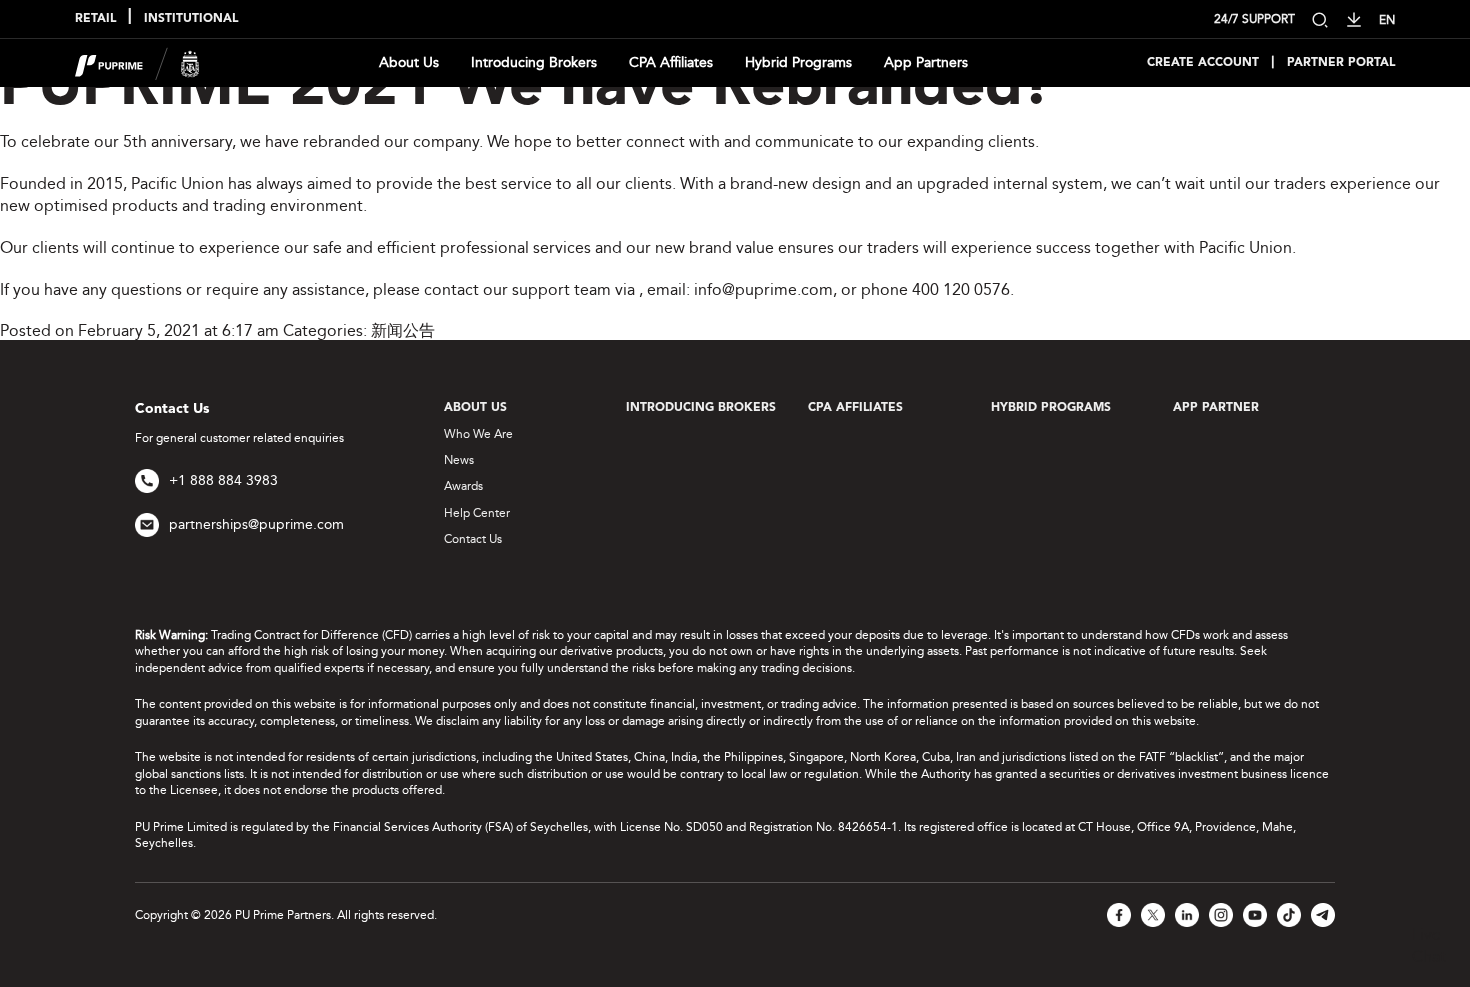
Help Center (477, 513)
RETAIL (95, 19)
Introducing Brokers (534, 62)
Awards (463, 486)
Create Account (1203, 63)
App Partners (926, 62)
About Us (409, 62)
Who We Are (478, 434)
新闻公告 (403, 330)
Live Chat (1429, 945)
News (459, 460)
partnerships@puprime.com (256, 524)
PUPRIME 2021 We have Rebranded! (525, 89)
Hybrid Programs (798, 62)
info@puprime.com (763, 289)
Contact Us (473, 539)
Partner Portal (1341, 63)
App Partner (1216, 408)
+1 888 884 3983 (223, 480)
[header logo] (137, 61)
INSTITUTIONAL (191, 19)
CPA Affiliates (671, 62)
